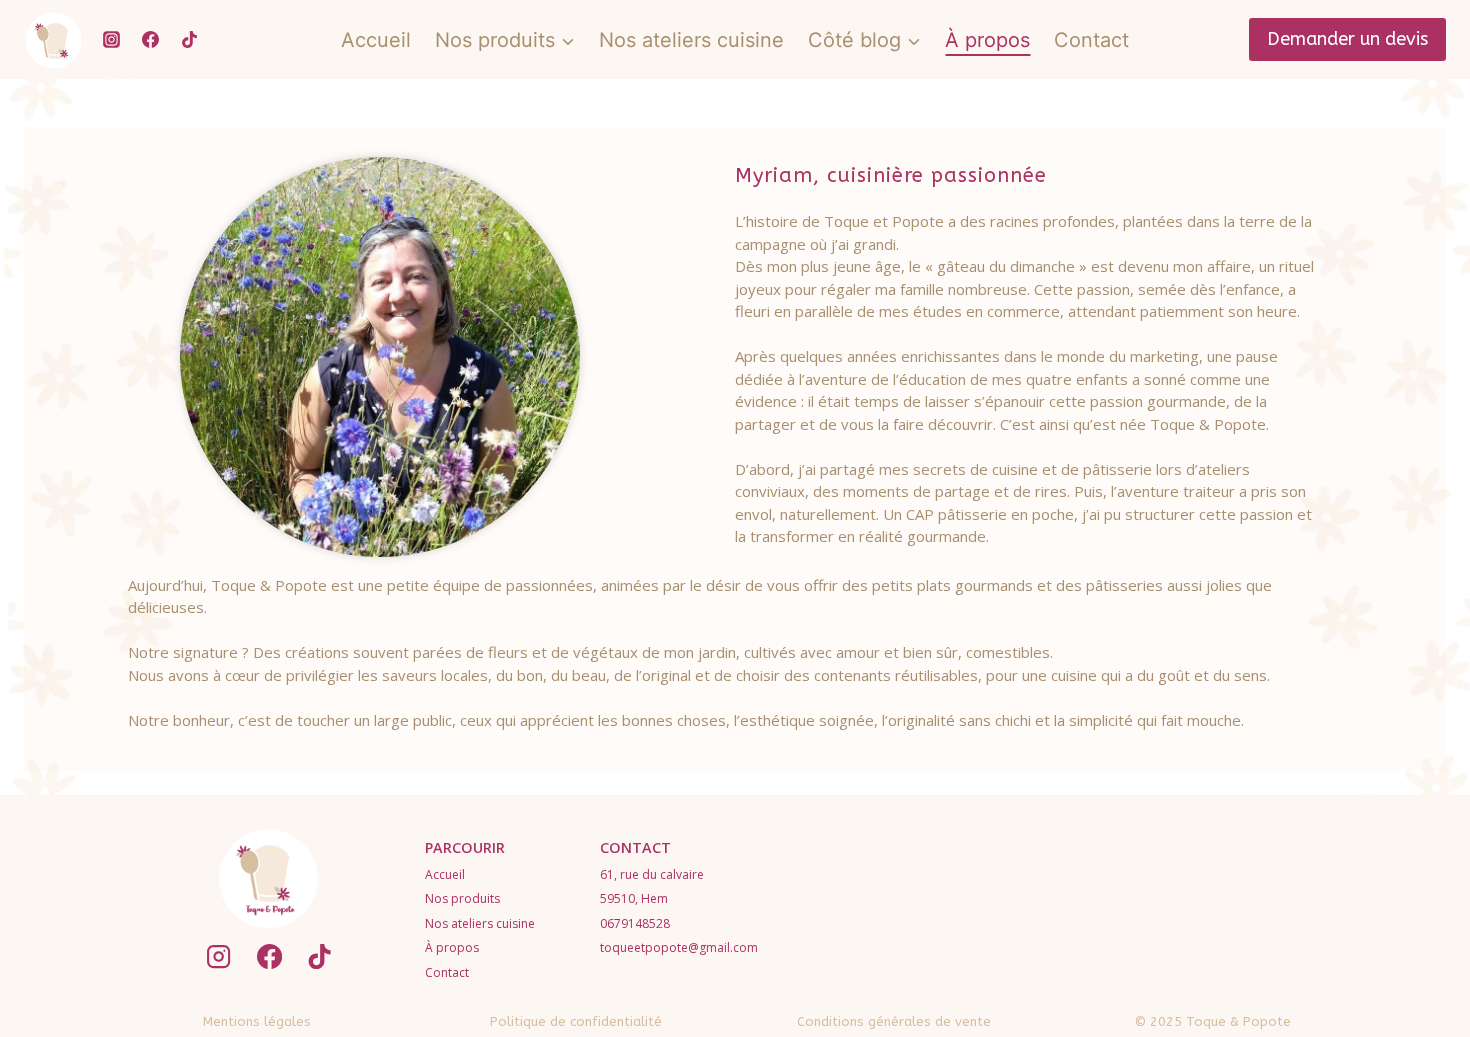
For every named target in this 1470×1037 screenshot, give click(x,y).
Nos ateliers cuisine (691, 40)
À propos (987, 40)
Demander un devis (1347, 39)
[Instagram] (111, 40)
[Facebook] (150, 40)
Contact (1091, 40)
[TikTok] (189, 40)
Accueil (376, 40)
